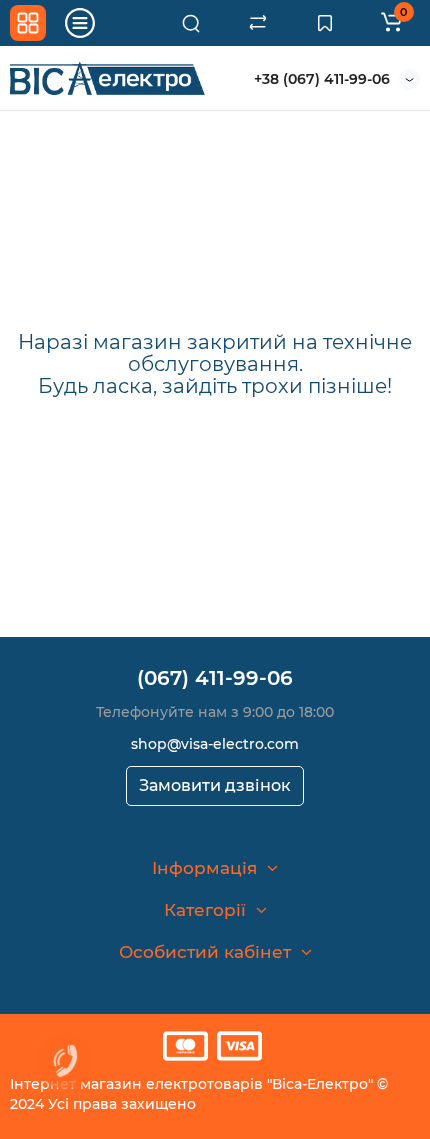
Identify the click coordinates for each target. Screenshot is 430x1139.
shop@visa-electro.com (215, 744)
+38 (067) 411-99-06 (322, 79)
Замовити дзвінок (215, 785)
